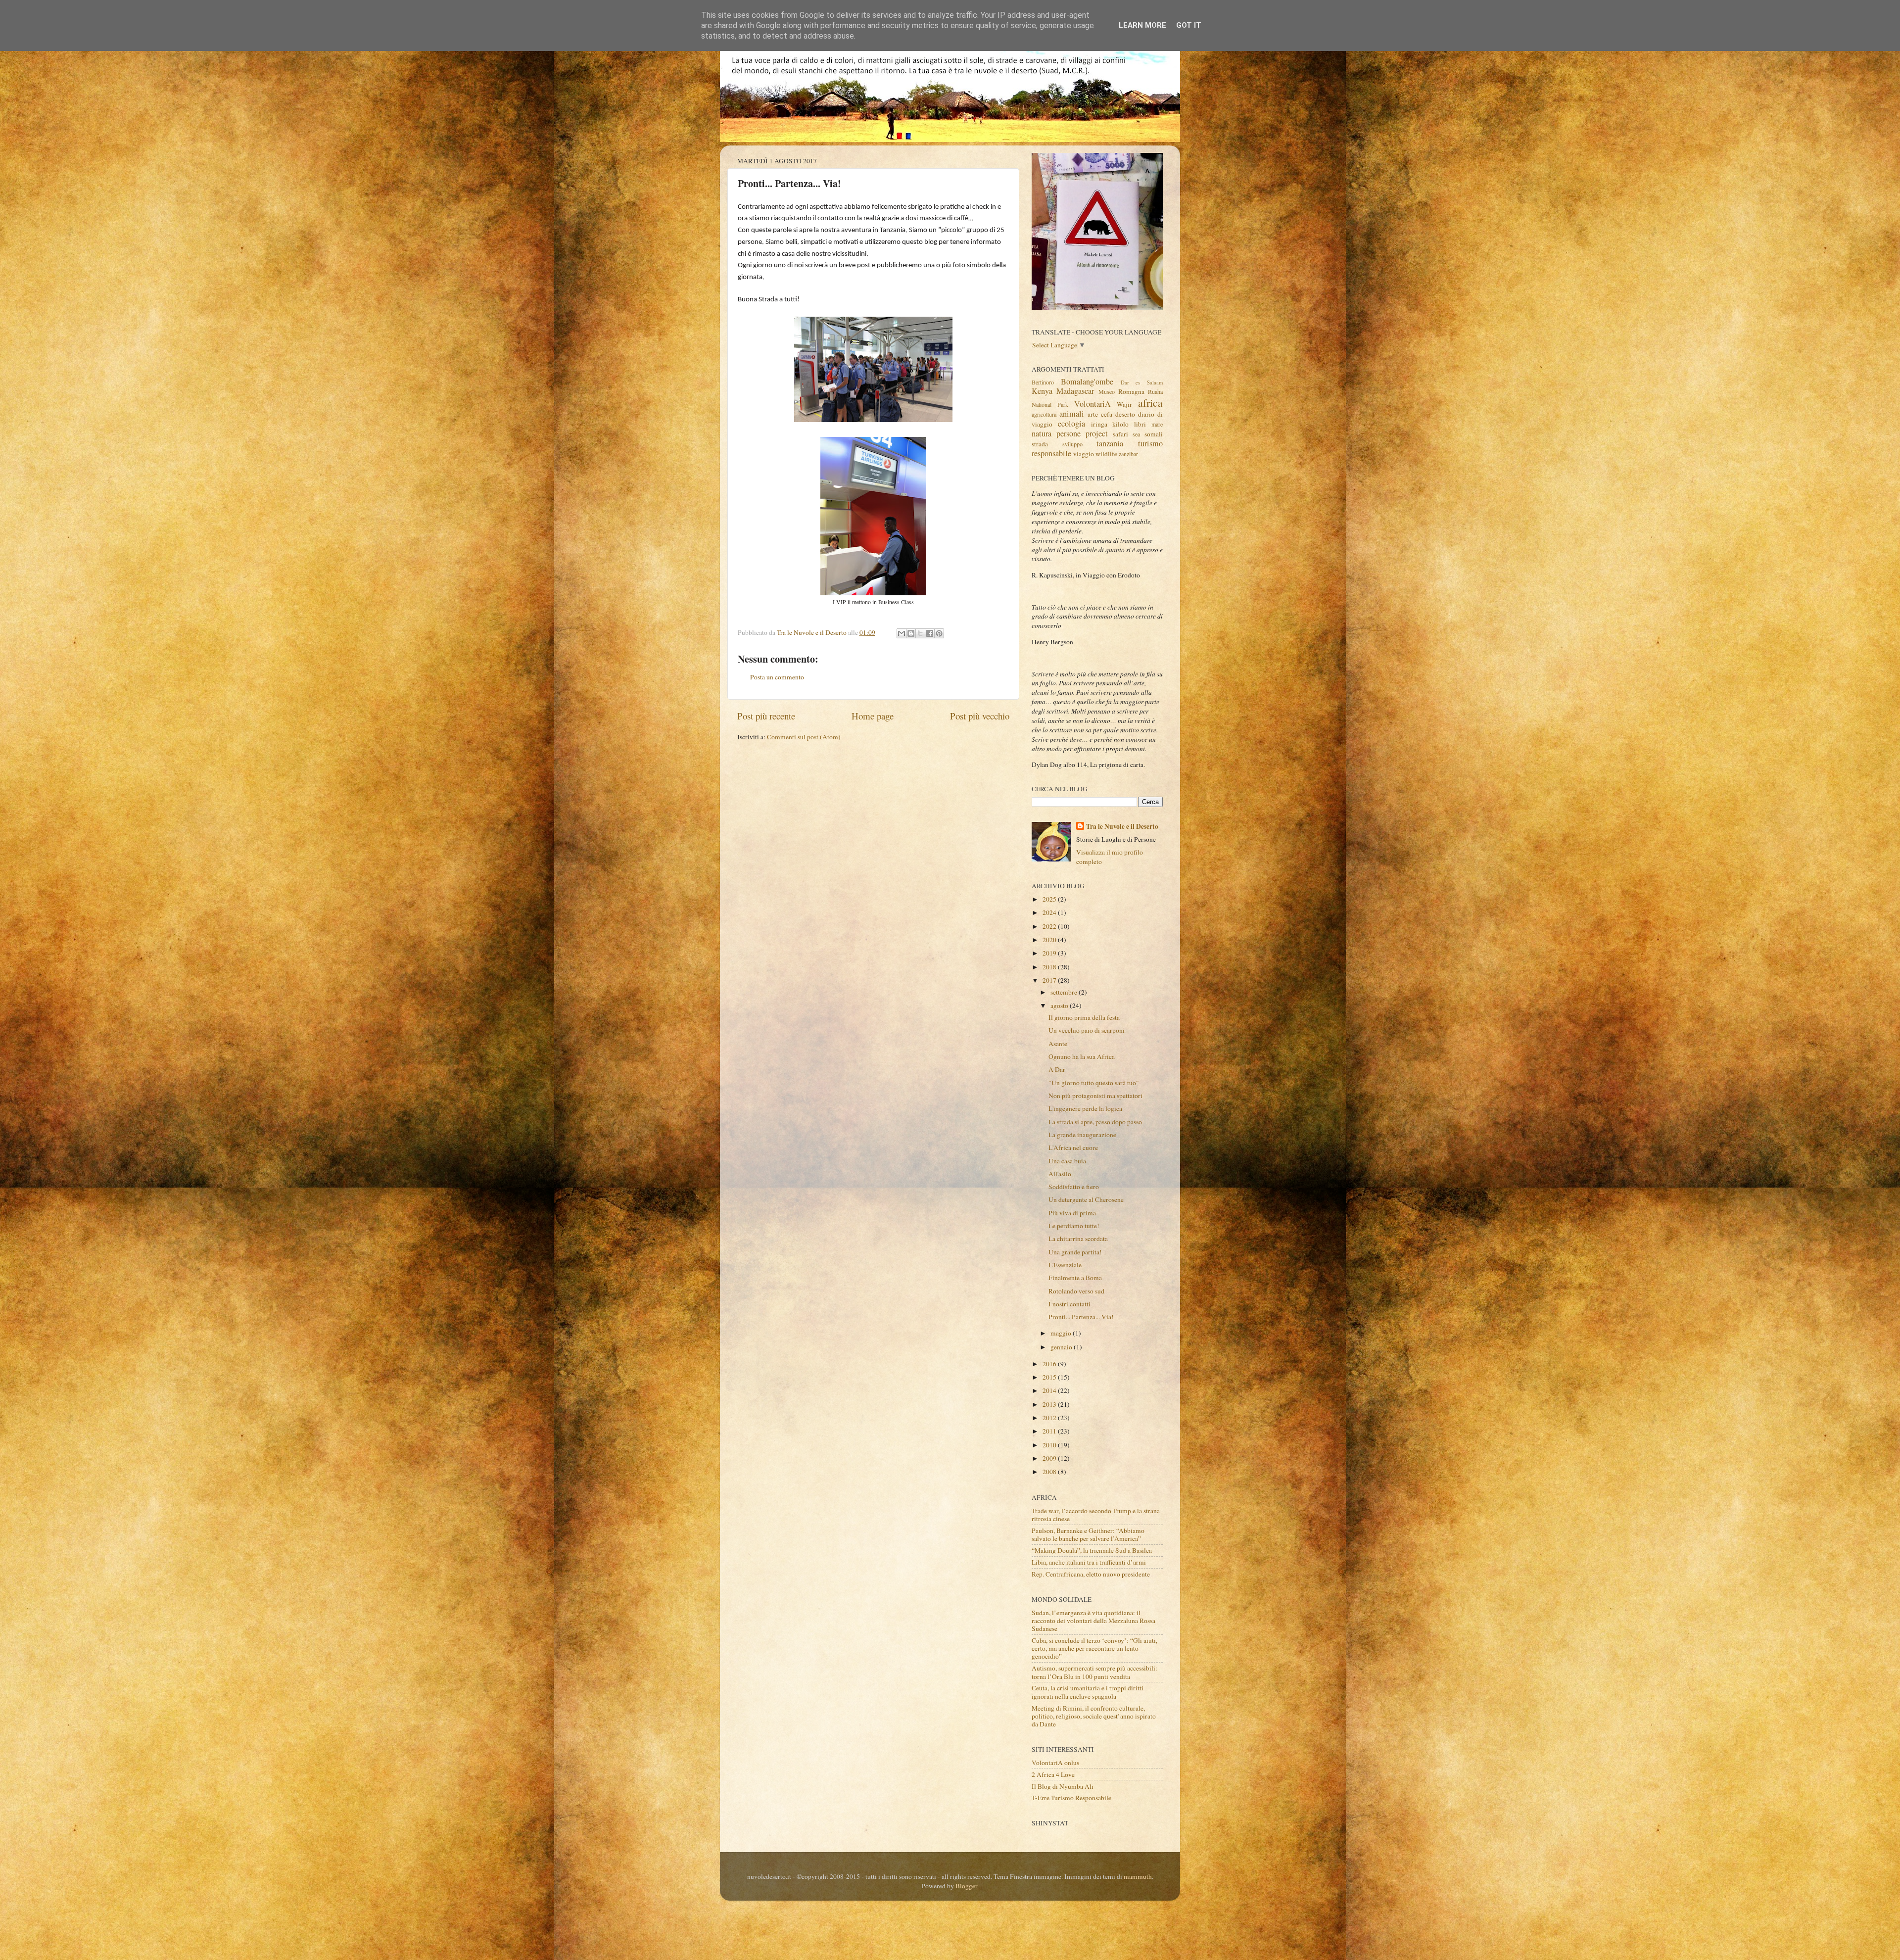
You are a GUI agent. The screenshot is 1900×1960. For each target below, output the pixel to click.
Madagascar (1075, 391)
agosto (1060, 1005)
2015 (1050, 1377)
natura (1042, 433)
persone (1069, 433)
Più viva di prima (1072, 1213)
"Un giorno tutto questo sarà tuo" (1094, 1083)
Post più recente (766, 716)
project (1097, 433)
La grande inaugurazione (1082, 1135)
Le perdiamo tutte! (1074, 1226)
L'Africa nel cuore (1073, 1147)
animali (1072, 414)
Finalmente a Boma (1075, 1278)
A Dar (1057, 1069)
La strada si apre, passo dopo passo (1095, 1122)
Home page (873, 716)
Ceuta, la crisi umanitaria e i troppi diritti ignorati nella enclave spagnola (1088, 1692)
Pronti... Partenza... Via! (1081, 1317)
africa (1150, 403)
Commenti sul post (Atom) (804, 737)
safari (1120, 434)
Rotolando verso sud (1076, 1291)
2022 (1050, 926)
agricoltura (1044, 414)
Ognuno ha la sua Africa (1082, 1056)
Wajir (1124, 404)
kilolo (1120, 424)
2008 (1050, 1472)
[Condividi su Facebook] (930, 633)
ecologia (1071, 424)
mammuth (1138, 1876)
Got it (1189, 25)
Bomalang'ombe (1087, 382)
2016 (1050, 1364)
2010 (1050, 1445)
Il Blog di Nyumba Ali (1063, 1786)
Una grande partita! (1075, 1252)
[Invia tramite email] (902, 633)
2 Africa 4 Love (1053, 1774)
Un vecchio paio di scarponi (1087, 1030)
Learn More (1142, 25)
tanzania (1110, 443)
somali (1154, 434)
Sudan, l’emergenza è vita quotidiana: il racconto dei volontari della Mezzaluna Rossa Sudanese (1093, 1621)
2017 (1050, 980)
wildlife (1106, 454)
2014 (1050, 1390)
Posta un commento (777, 677)
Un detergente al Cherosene (1086, 1199)
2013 (1050, 1404)
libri (1140, 424)
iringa (1099, 424)
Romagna (1131, 391)
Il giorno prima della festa (1084, 1017)
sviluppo (1072, 444)
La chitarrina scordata (1078, 1239)
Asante (1058, 1044)
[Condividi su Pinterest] (939, 633)
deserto (1125, 414)
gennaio (1062, 1347)
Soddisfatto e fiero (1074, 1187)
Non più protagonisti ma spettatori (1095, 1096)
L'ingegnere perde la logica (1085, 1108)
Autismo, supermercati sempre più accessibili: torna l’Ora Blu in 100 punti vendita (1094, 1672)
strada (1040, 444)
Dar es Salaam (1142, 382)
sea (1136, 434)
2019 (1050, 953)
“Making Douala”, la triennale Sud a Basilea (1092, 1550)
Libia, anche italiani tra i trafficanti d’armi (1089, 1562)
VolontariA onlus (1055, 1763)
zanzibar (1128, 454)
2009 (1050, 1458)
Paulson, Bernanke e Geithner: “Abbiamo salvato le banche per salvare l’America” (1088, 1534)
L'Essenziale (1065, 1265)
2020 (1050, 940)
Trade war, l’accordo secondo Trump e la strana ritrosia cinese (1096, 1515)
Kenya (1042, 391)
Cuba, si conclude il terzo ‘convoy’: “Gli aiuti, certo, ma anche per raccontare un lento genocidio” (1094, 1648)
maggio (1062, 1333)
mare (1157, 424)
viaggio (1084, 454)
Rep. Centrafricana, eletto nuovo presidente (1091, 1574)
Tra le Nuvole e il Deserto (1122, 827)
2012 (1050, 1418)
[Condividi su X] (920, 633)
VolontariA (1092, 404)
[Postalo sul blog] (911, 633)
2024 (1050, 912)
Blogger (966, 1886)
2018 (1050, 967)
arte (1093, 414)
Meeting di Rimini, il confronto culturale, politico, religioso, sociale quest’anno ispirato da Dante (1094, 1716)
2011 (1050, 1431)
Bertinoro (1043, 382)
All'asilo (1060, 1174)
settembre (1065, 992)
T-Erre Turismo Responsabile (1071, 1798)
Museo (1107, 391)
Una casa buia (1067, 1161)
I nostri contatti (1069, 1304)
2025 (1050, 899)
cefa (1107, 414)
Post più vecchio (980, 716)
